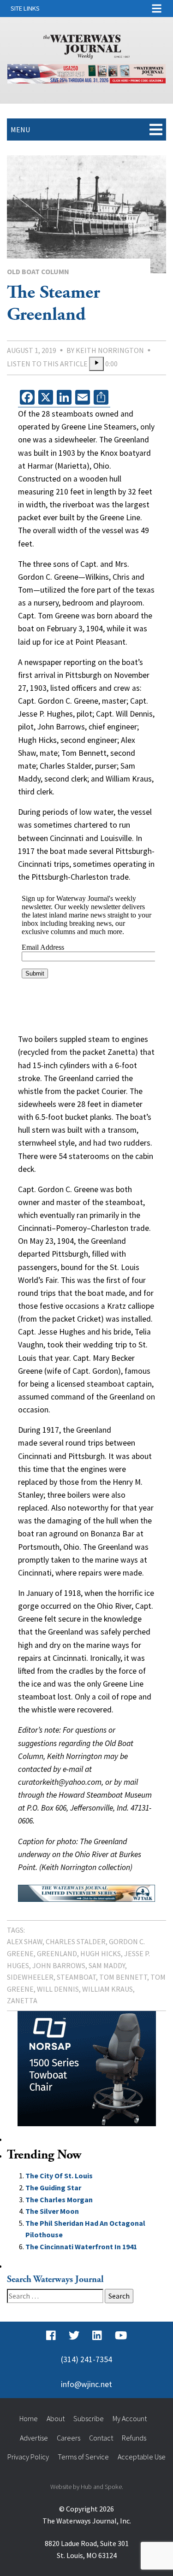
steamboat (76, 1977)
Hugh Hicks (101, 1953)
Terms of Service (83, 2457)
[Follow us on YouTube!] (121, 2335)
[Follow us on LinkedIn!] (97, 2335)
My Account (130, 2418)
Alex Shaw (25, 1941)
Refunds (134, 2438)
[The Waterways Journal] (87, 45)
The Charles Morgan (59, 2200)
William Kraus (107, 1989)
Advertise (34, 2438)
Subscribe (89, 2418)
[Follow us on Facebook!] (51, 2335)
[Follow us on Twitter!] (74, 2335)
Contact (101, 2438)
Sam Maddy (107, 1965)
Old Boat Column (38, 271)
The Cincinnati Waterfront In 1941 (81, 2247)
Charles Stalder (76, 1941)
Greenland (57, 1953)
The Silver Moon (52, 2211)
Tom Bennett (123, 1977)
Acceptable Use (142, 2457)
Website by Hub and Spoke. (87, 2487)
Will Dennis (58, 1989)
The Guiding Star (53, 2188)
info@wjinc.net (86, 2384)
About (56, 2418)
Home (29, 2418)
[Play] (96, 364)
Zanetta (22, 2000)
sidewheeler (30, 1977)
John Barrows (59, 1965)
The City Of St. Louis (59, 2176)
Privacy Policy (28, 2457)
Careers (69, 2438)
